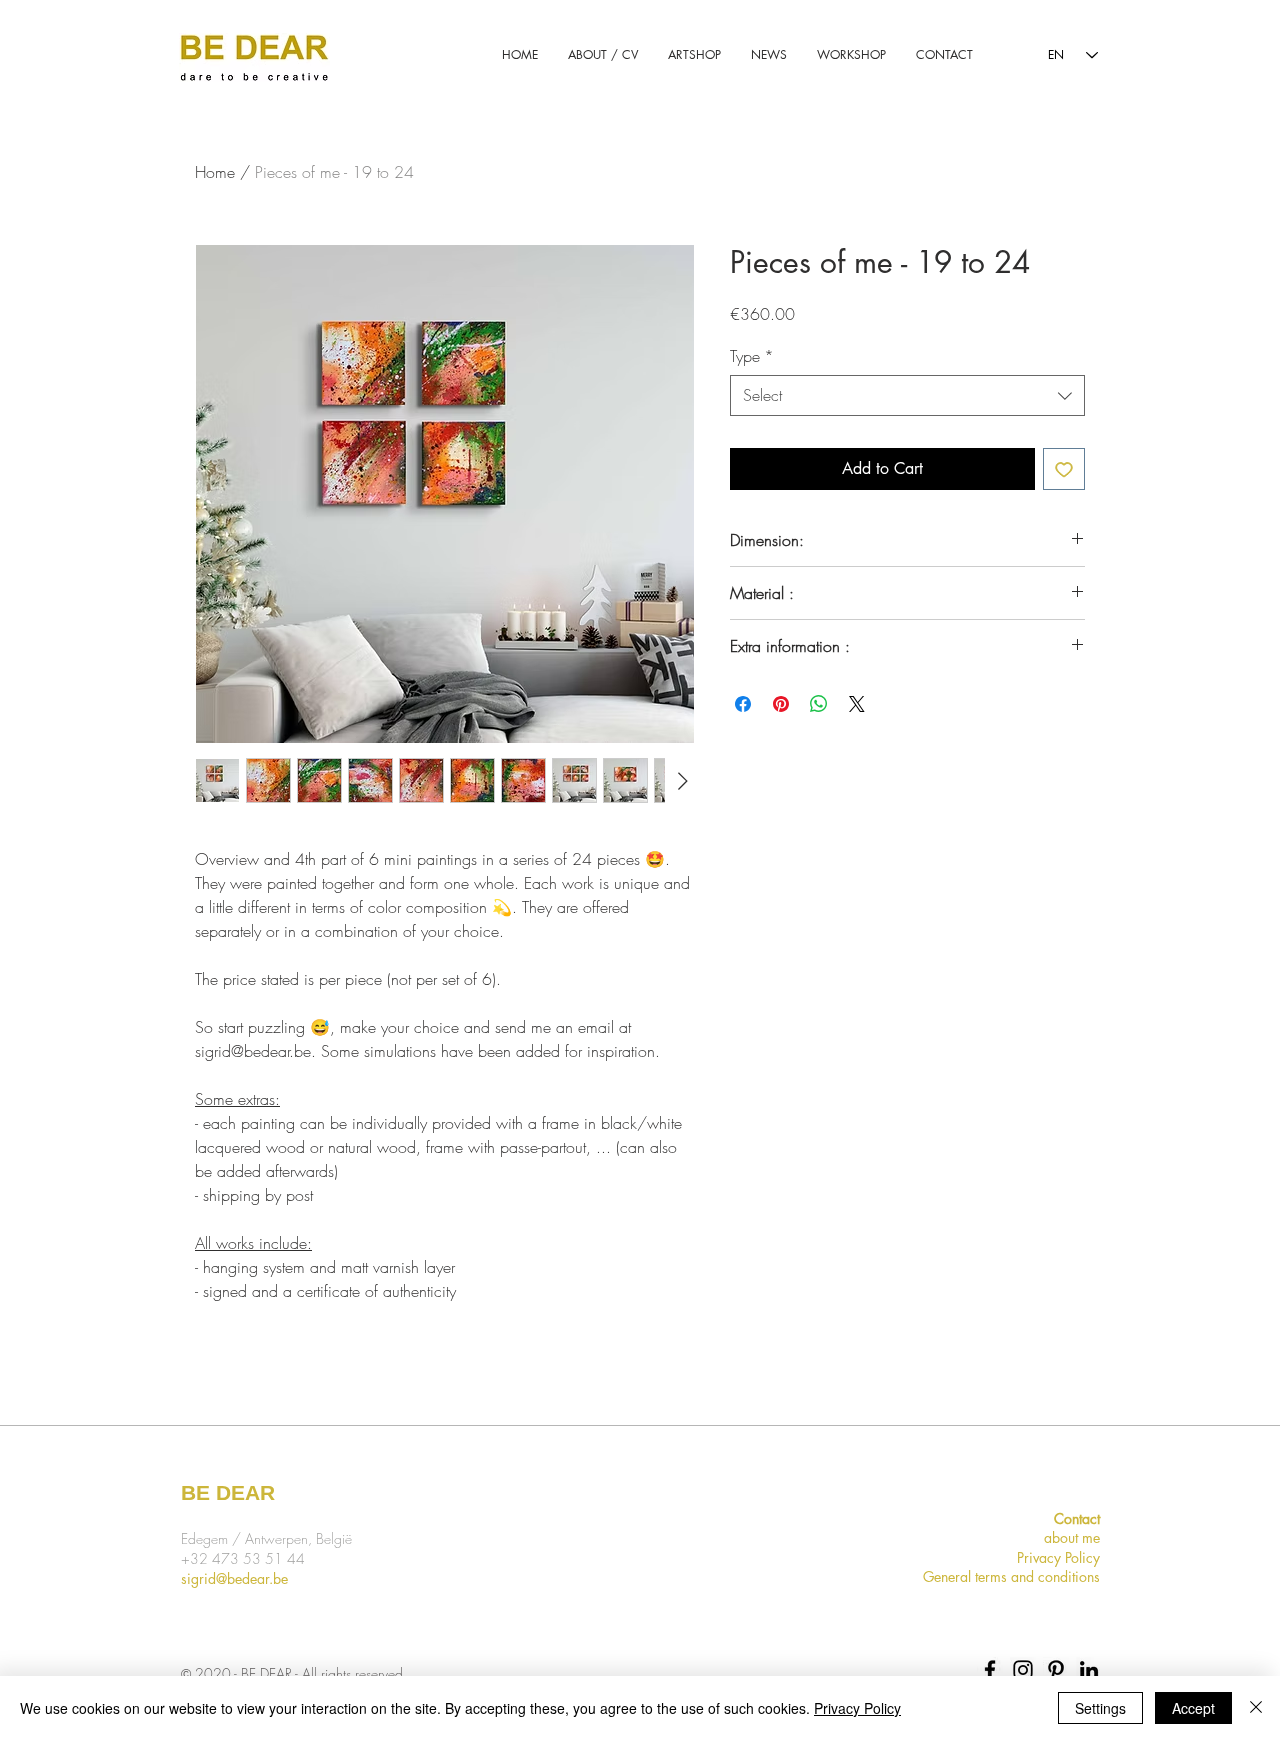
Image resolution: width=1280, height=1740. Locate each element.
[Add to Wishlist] (1064, 469)
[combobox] (907, 395)
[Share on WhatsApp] (819, 704)
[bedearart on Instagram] (1023, 1670)
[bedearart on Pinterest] (1056, 1670)
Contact (1077, 1518)
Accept (1193, 1708)
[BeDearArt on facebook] (990, 1670)
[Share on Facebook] (743, 704)
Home (215, 172)
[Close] (1256, 1708)
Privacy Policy (857, 1708)
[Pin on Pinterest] (781, 704)
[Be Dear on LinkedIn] (1089, 1670)
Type (752, 356)
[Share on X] (857, 704)
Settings (1100, 1708)
